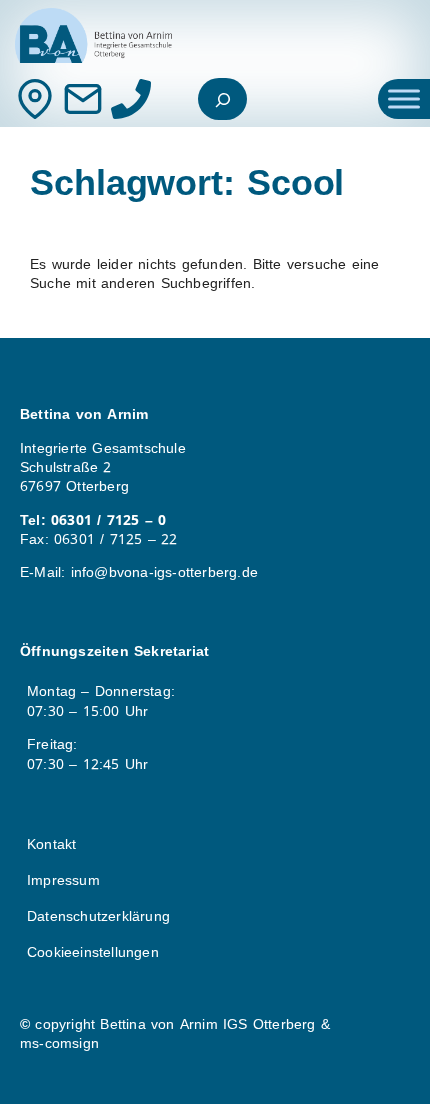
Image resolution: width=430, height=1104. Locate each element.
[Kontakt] (35, 99)
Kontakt (51, 844)
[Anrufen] (131, 99)
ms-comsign (59, 1043)
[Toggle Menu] (404, 98)
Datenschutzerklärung (98, 916)
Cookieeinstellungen (93, 952)
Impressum (63, 880)
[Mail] (83, 99)
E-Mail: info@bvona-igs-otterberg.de (139, 572)
